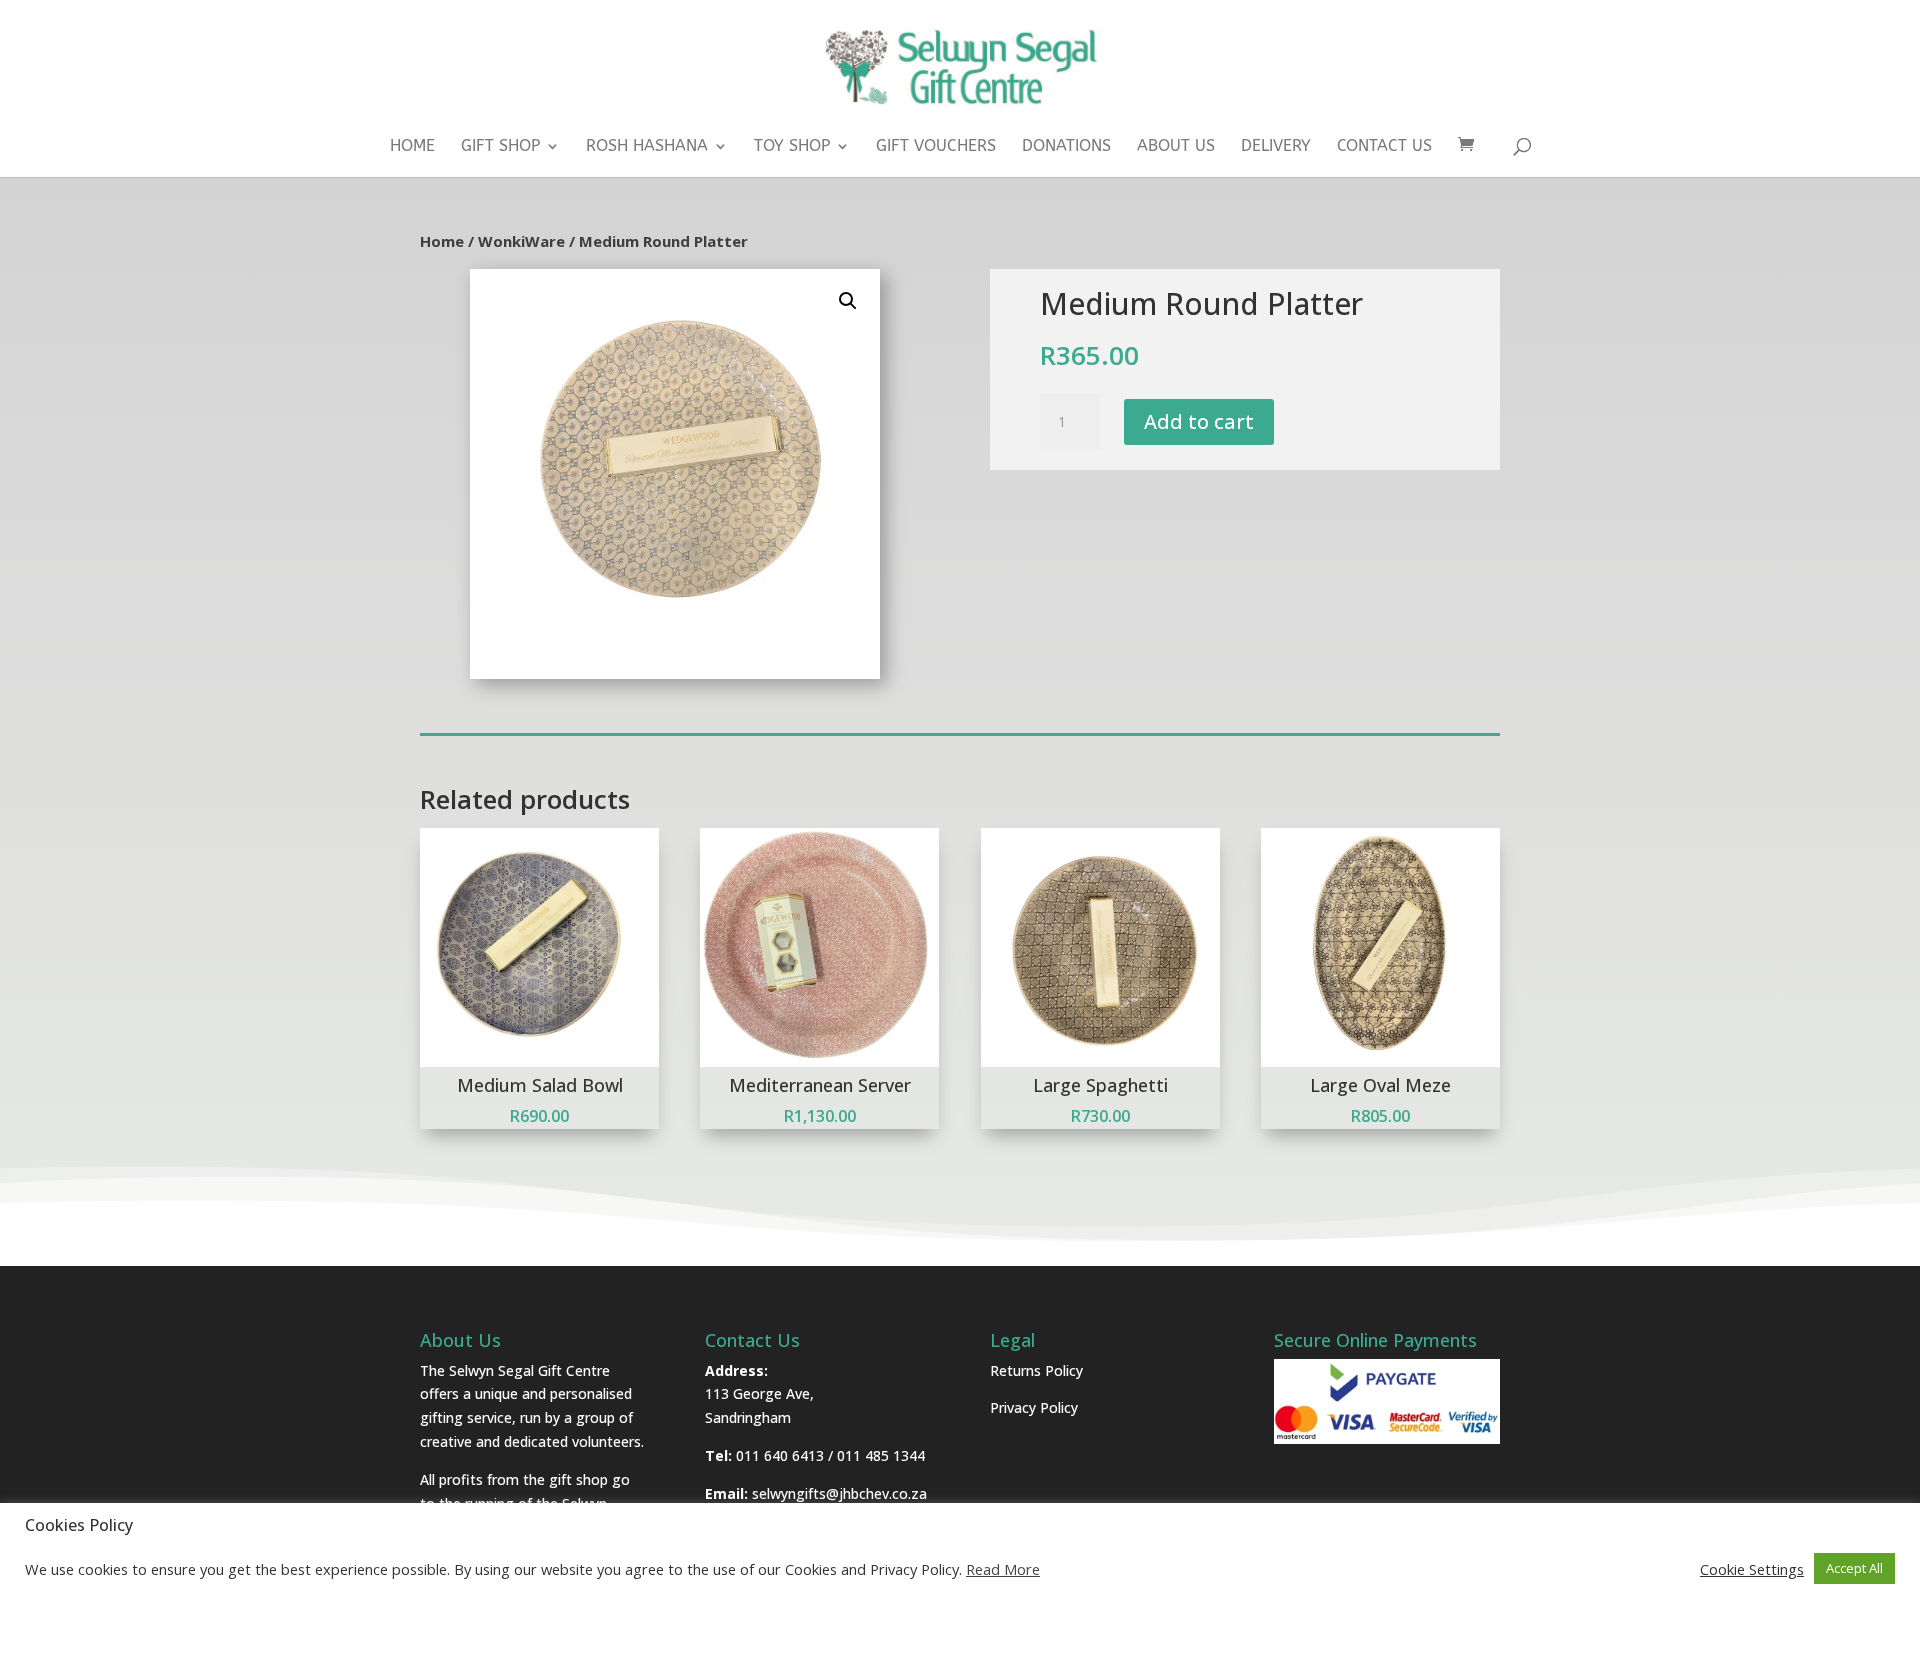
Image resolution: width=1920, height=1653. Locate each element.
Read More (1003, 1569)
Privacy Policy (1034, 1407)
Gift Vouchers (936, 147)
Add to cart (1199, 421)
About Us (1176, 147)
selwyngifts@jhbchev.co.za (839, 1493)
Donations (1066, 147)
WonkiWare (521, 241)
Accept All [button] (1854, 1568)
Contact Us (1384, 147)
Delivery (1276, 147)
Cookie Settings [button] (1752, 1569)
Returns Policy (1036, 1370)
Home (412, 147)
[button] (848, 301)
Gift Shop (500, 147)
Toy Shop (792, 147)
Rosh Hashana (647, 147)
